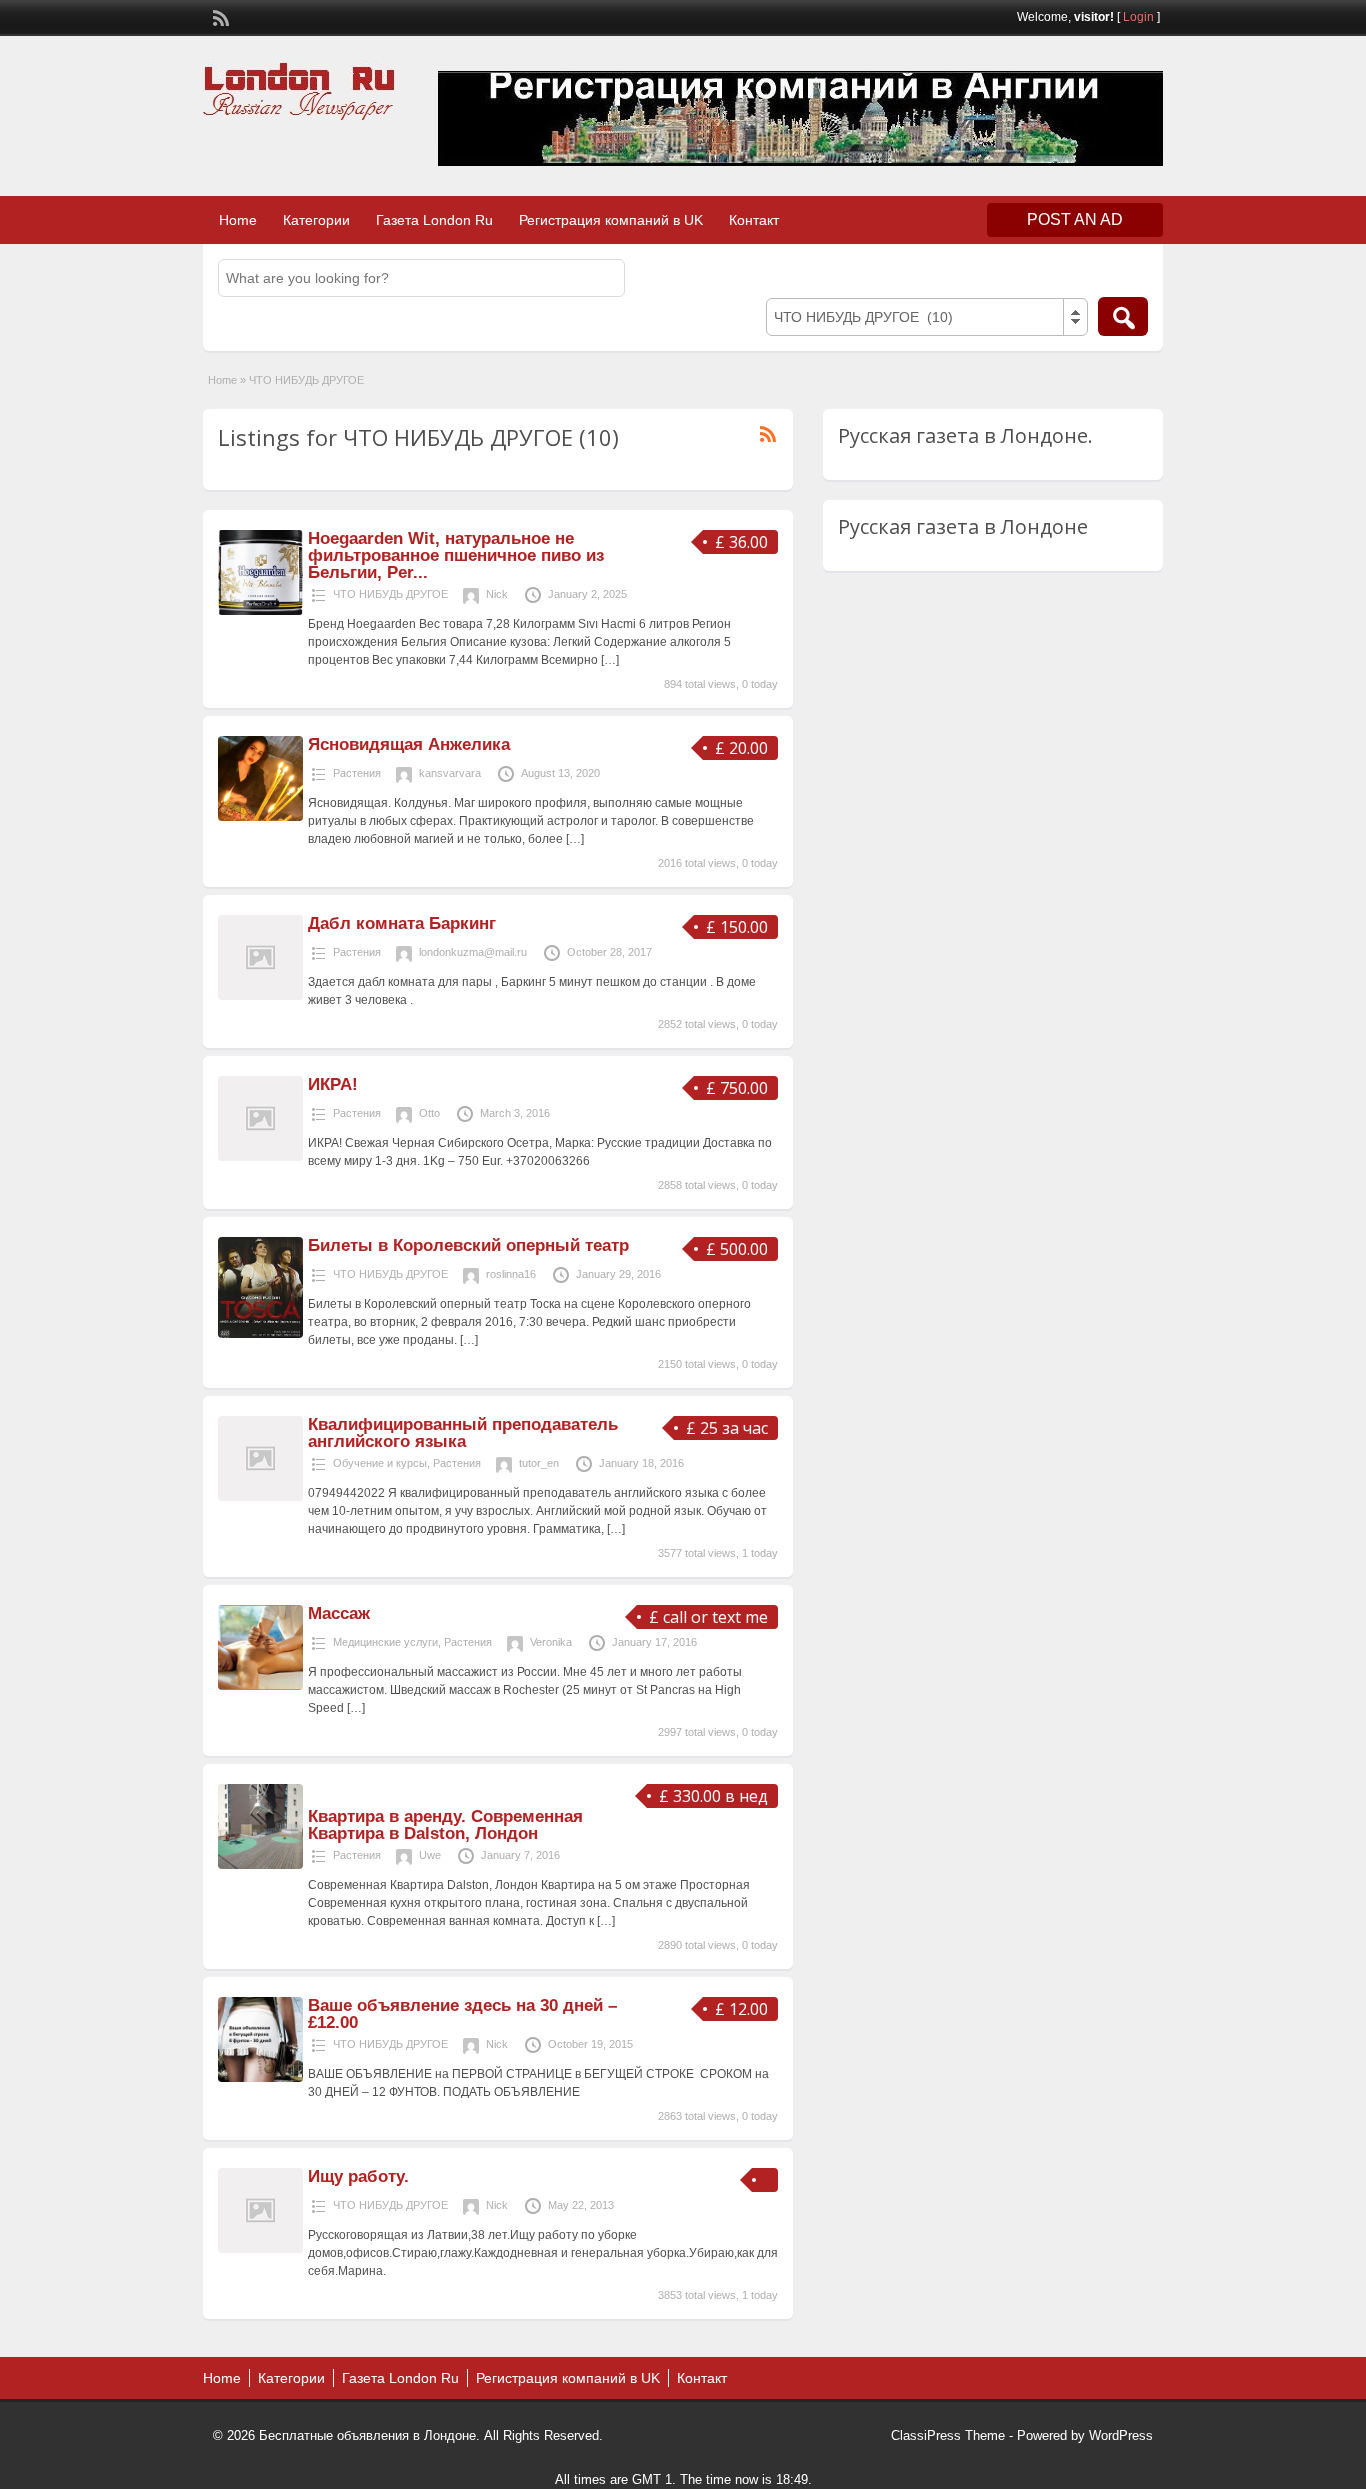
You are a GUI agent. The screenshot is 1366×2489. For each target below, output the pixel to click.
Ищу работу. (358, 2176)
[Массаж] (260, 1686)
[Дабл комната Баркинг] (260, 996)
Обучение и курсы (380, 1463)
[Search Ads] (1123, 316)
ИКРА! (333, 1084)
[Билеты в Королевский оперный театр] (260, 1334)
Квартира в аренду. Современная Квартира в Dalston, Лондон (445, 1825)
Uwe (430, 1855)
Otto (429, 1113)
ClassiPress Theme (948, 2435)
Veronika (551, 1642)
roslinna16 (511, 1274)
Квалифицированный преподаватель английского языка (463, 1433)
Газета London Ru (434, 220)
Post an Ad (1075, 219)
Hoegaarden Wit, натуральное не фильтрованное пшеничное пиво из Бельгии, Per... (456, 555)
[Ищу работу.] (260, 2249)
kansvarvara (450, 773)
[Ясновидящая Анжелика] (260, 817)
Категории (316, 220)
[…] (610, 660)
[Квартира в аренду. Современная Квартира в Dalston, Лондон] (260, 1865)
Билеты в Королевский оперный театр (468, 1245)
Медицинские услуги (385, 1642)
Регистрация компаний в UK (611, 220)
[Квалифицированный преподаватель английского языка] (260, 1497)
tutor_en (539, 1463)
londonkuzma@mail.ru (473, 952)
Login (1138, 17)
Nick (497, 594)
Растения (357, 773)
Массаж (339, 1613)
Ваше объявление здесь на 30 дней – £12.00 (462, 2014)
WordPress (1121, 2435)
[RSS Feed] (219, 16)
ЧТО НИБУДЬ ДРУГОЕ (390, 594)
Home (238, 220)
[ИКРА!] (260, 1157)
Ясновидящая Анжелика (409, 744)
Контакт (754, 220)
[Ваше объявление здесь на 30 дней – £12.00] (260, 2078)
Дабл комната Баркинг (402, 923)
